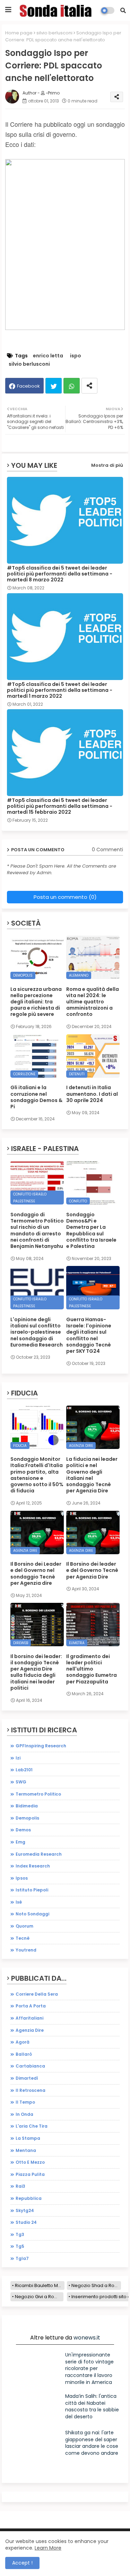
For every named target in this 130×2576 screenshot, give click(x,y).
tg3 (20, 2234)
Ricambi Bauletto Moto (40, 2285)
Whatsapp (72, 386)
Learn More (48, 2548)
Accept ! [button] (22, 2563)
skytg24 (25, 2210)
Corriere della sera (37, 1994)
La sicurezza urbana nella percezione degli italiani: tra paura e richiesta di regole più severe (36, 1002)
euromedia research (39, 1854)
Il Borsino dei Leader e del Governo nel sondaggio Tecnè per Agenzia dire (36, 1573)
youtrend (26, 1950)
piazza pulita (30, 2174)
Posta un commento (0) (65, 897)
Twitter (54, 386)
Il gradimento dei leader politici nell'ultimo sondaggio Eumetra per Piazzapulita (92, 1669)
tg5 (20, 2246)
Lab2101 (24, 1770)
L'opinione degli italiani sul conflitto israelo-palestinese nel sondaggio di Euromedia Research (37, 1332)
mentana (26, 2150)
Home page (19, 33)
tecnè (23, 1938)
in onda (24, 2114)
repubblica (29, 2198)
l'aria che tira (32, 2126)
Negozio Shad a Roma (96, 2285)
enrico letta (48, 356)
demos (23, 1830)
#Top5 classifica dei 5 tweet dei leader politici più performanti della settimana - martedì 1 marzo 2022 (60, 690)
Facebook (28, 386)
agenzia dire (30, 2030)
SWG (21, 1782)
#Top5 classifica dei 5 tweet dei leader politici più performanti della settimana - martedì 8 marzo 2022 (60, 574)
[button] (123, 10)
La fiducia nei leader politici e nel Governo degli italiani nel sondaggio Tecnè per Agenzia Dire (92, 1475)
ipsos (22, 1878)
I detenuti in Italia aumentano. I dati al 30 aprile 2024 (92, 1094)
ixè (19, 1902)
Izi (18, 1758)
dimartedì (27, 2078)
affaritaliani (29, 2018)
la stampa (28, 2138)
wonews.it (87, 2338)
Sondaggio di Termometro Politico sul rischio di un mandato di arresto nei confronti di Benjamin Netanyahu (37, 1230)
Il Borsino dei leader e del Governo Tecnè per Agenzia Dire (92, 1570)
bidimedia (27, 1806)
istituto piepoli (32, 1890)
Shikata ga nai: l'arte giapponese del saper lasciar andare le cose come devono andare (92, 2443)
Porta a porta (31, 2006)
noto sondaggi (32, 1914)
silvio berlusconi (54, 33)
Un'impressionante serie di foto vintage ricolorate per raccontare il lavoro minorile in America (89, 2368)
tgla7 (22, 2258)
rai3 (20, 2186)
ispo (76, 356)
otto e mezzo (30, 2162)
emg (20, 1842)
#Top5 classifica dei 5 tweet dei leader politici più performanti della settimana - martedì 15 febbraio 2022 (60, 806)
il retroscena (31, 2090)
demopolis (27, 1818)
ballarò (24, 2054)
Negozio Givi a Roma (38, 2297)
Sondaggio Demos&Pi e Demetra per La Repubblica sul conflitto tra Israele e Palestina (91, 1230)
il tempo (25, 2102)
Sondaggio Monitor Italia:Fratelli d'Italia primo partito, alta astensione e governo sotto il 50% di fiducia (37, 1475)
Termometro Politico (38, 1794)
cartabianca (30, 2066)
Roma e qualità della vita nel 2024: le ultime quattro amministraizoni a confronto (93, 1002)
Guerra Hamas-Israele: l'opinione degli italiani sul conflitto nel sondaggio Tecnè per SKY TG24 (89, 1335)
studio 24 (26, 2222)
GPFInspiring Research (41, 1746)
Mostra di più (107, 465)
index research (33, 1866)
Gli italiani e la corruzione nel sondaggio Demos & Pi (36, 1097)
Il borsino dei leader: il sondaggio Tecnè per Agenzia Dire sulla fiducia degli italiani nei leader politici (36, 1672)
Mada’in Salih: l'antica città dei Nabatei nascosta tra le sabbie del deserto (92, 2406)
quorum (24, 1926)
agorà (23, 2042)
